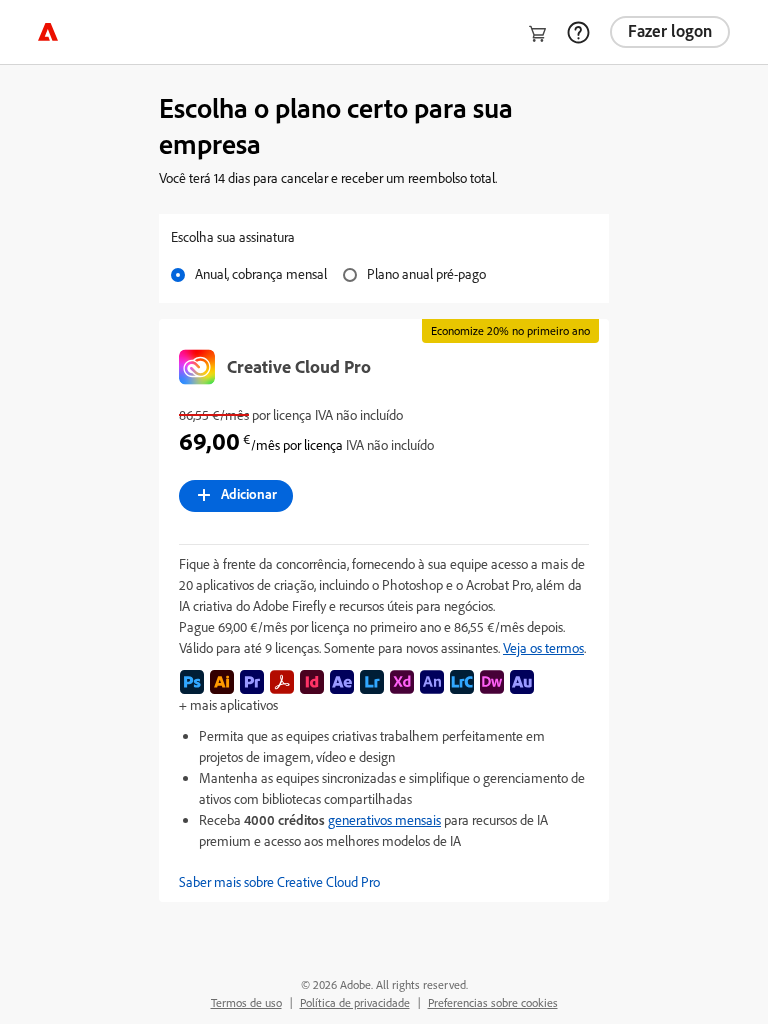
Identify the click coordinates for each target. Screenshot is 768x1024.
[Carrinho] (538, 34)
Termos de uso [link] (246, 1002)
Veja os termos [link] (543, 647)
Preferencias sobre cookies (493, 1002)
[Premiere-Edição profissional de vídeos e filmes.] (252, 682)
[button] (384, 881)
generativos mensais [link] (384, 819)
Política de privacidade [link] (355, 1002)
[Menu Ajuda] (578, 32)
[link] (48, 32)
